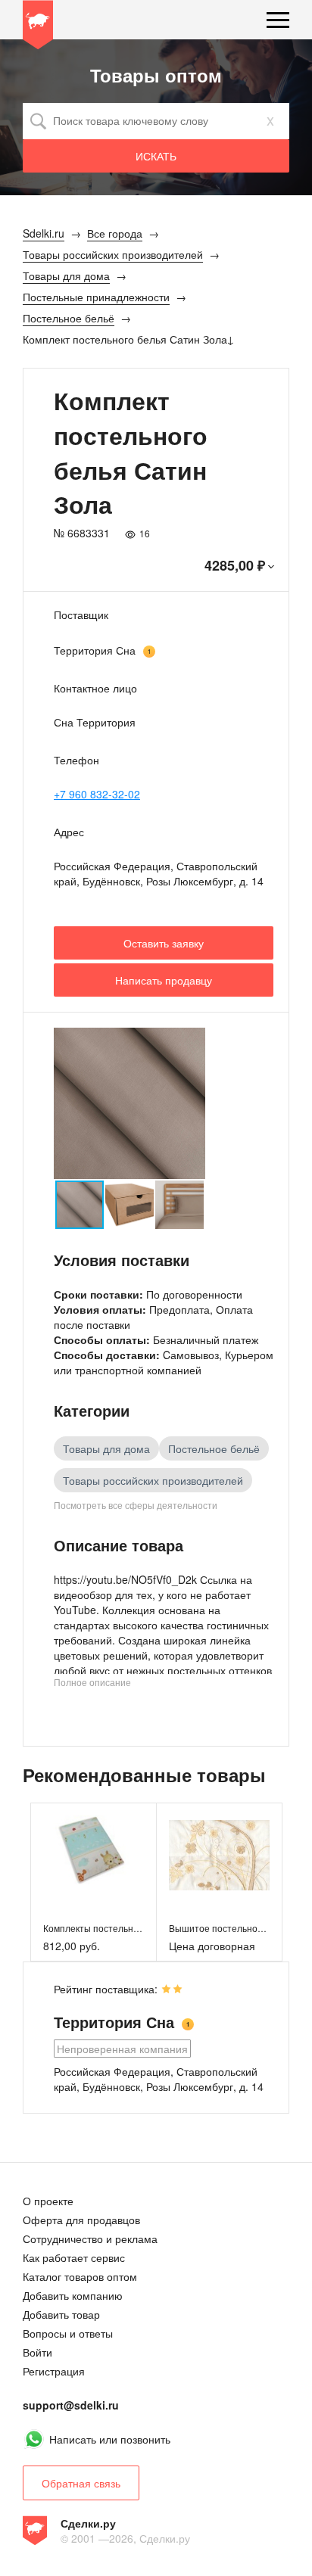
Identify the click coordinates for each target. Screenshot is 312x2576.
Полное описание (92, 1682)
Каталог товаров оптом (80, 2276)
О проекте (48, 2201)
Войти (37, 2352)
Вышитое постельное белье (230, 1928)
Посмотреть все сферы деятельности (136, 1505)
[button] (192, 1103)
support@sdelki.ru (71, 2405)
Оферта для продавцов (81, 2220)
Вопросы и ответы (68, 2333)
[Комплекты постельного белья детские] (94, 1855)
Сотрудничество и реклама (90, 2238)
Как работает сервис (74, 2257)
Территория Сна (95, 650)
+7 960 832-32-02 (97, 794)
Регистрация (54, 2371)
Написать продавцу (164, 980)
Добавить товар (61, 2314)
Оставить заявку (164, 943)
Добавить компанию (73, 2295)
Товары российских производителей (153, 1480)
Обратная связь (81, 2483)
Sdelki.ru (38, 27)
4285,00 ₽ (235, 565)
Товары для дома (106, 1448)
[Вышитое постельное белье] (219, 1855)
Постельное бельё (214, 1448)
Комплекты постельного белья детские (127, 1928)
